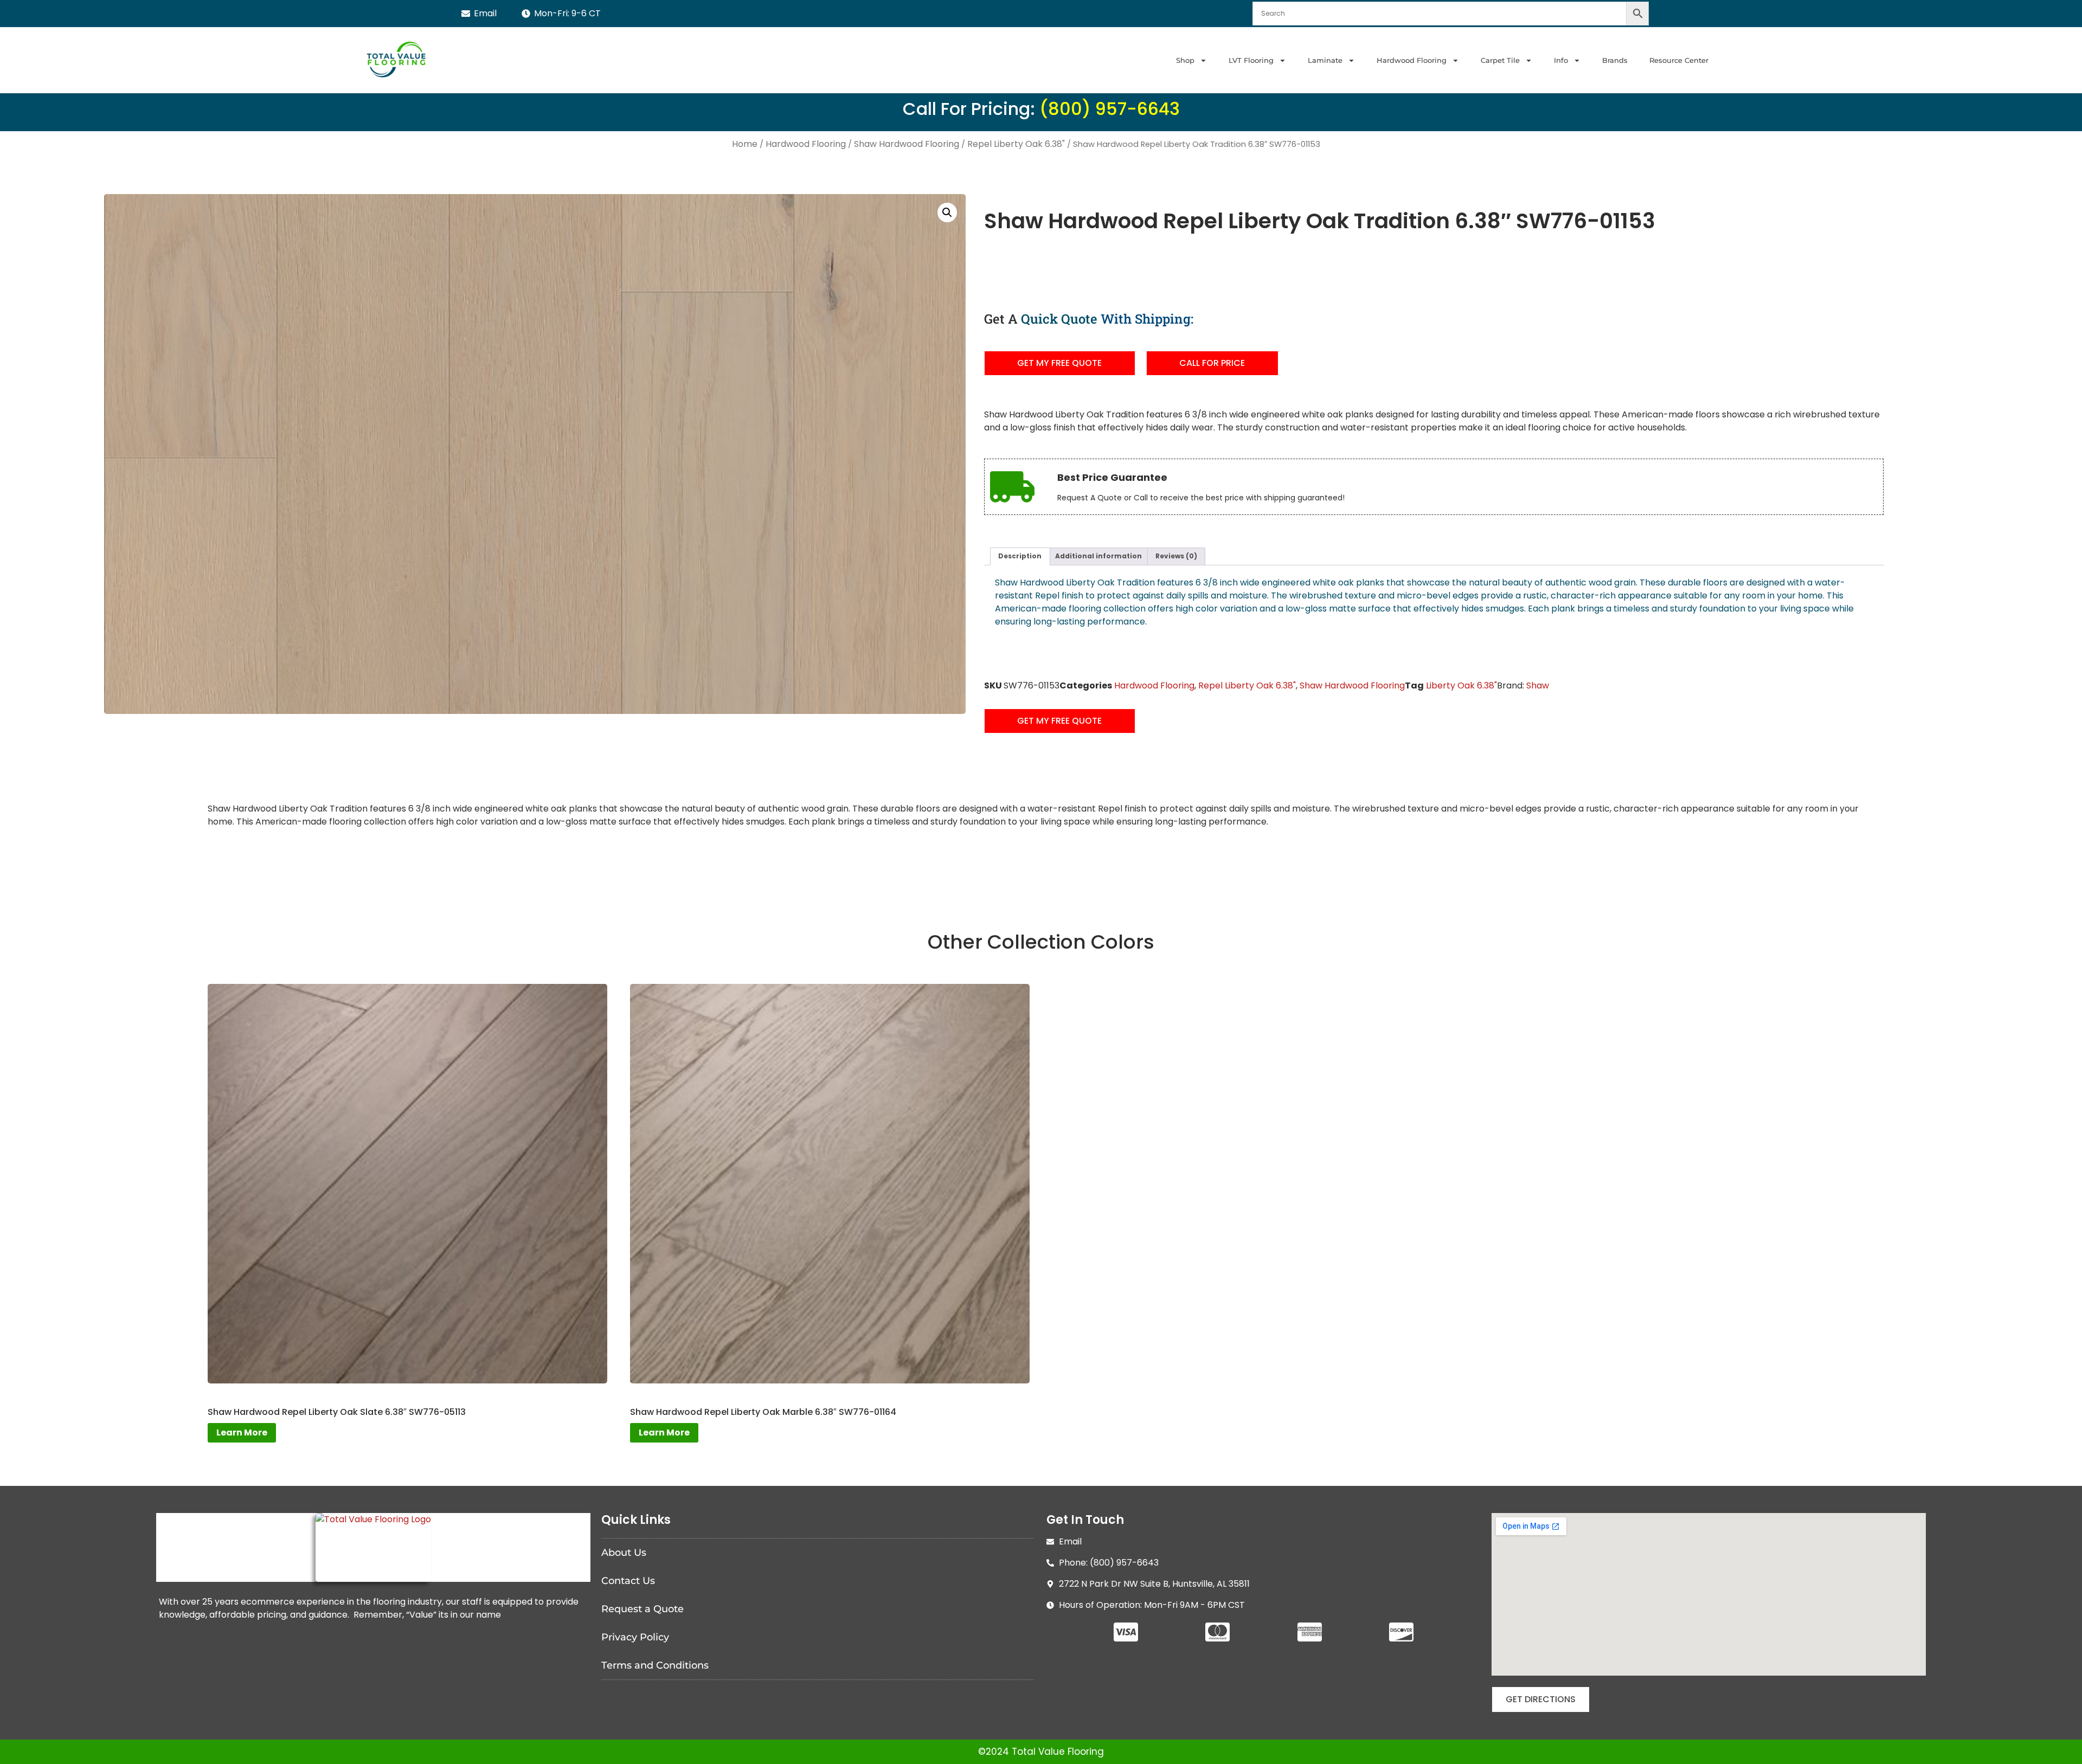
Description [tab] (1020, 556)
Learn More (242, 1433)
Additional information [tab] (1098, 556)
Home (745, 144)
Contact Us (628, 1581)
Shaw (1538, 685)
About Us (624, 1553)
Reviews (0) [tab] (1176, 556)
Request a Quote (642, 1609)
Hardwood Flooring (1412, 60)
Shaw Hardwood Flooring (907, 144)
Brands (1615, 60)
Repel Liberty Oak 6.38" (1016, 144)
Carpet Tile (1500, 60)
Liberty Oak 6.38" (1461, 685)
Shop (1185, 60)
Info (1561, 60)
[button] (947, 213)
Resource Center (1679, 60)
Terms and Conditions (655, 1665)
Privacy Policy (635, 1637)
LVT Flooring (1251, 60)
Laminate (1325, 60)
